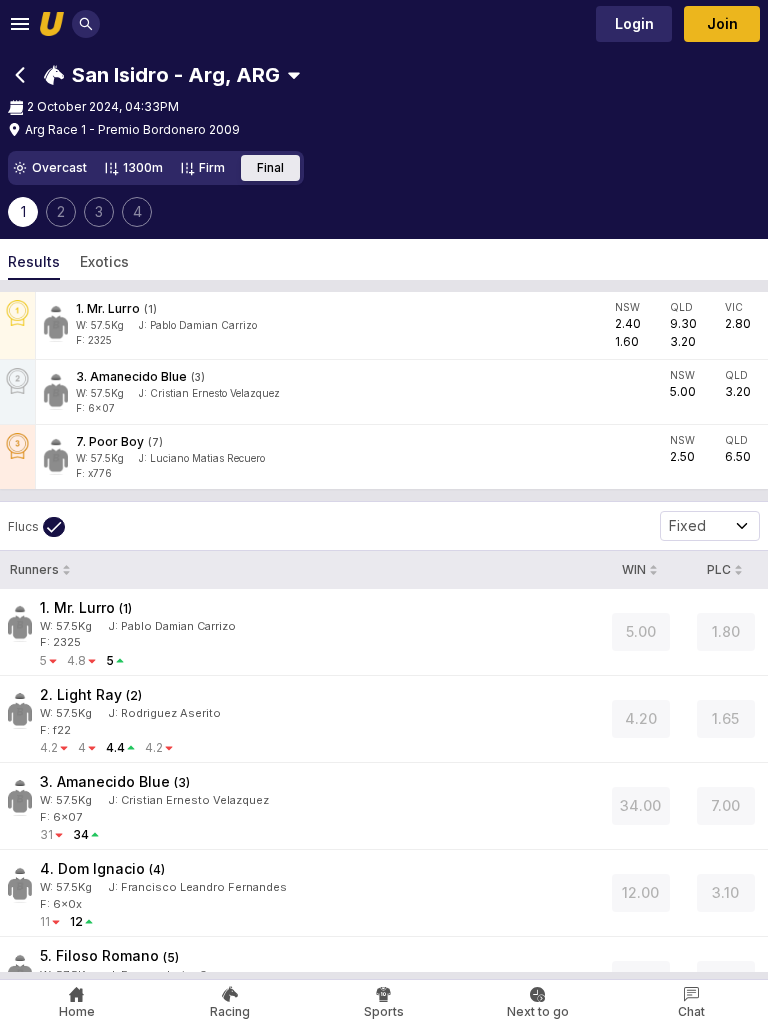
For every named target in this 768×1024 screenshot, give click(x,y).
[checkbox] (36, 527)
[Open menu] (20, 24)
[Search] (86, 24)
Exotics (104, 261)
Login (634, 23)
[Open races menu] (294, 75)
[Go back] (20, 75)
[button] (162, 75)
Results (34, 261)
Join (722, 23)
